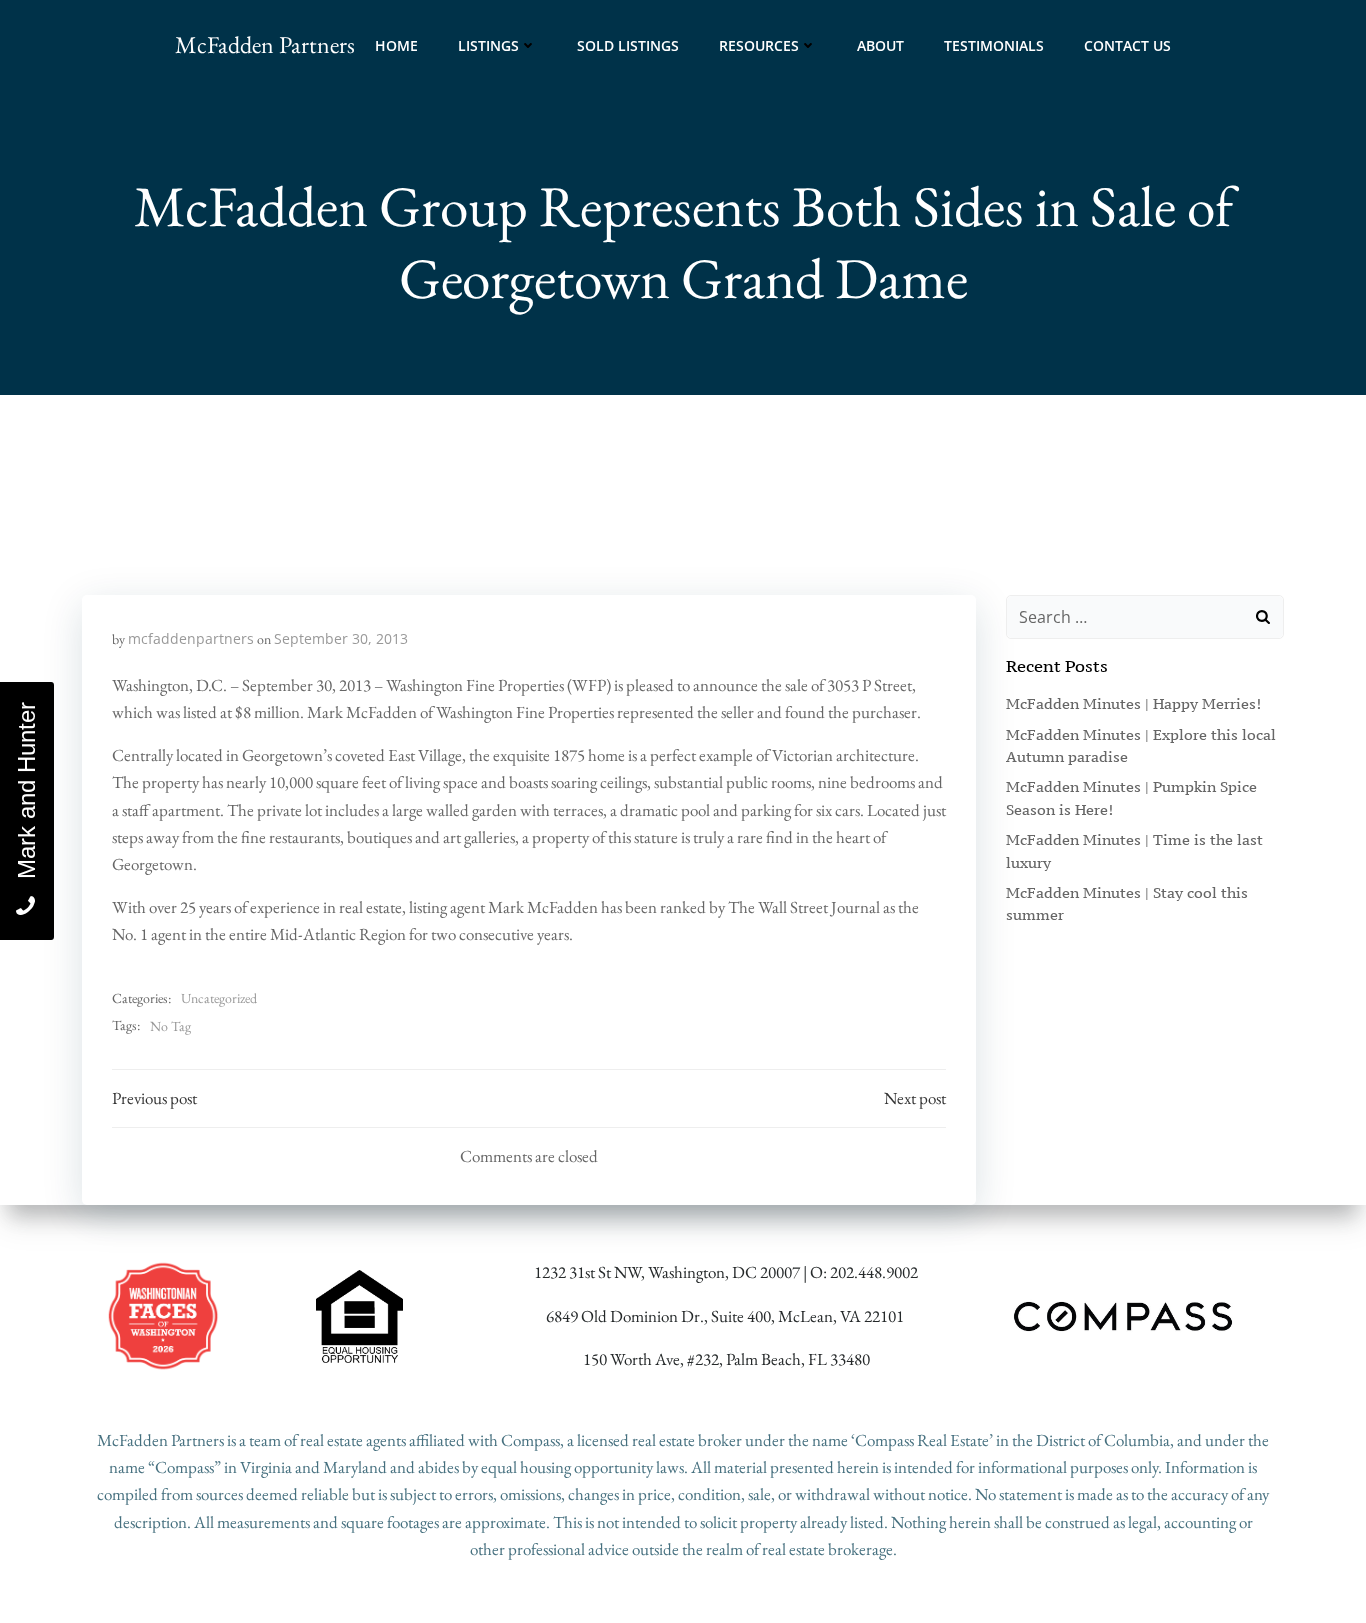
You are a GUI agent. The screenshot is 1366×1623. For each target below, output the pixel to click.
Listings (488, 45)
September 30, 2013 (341, 638)
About (880, 45)
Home (396, 45)
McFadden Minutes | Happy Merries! (1133, 703)
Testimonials (994, 45)
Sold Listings (628, 45)
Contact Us (1127, 45)
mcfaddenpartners (191, 638)
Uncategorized (219, 998)
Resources (759, 45)
